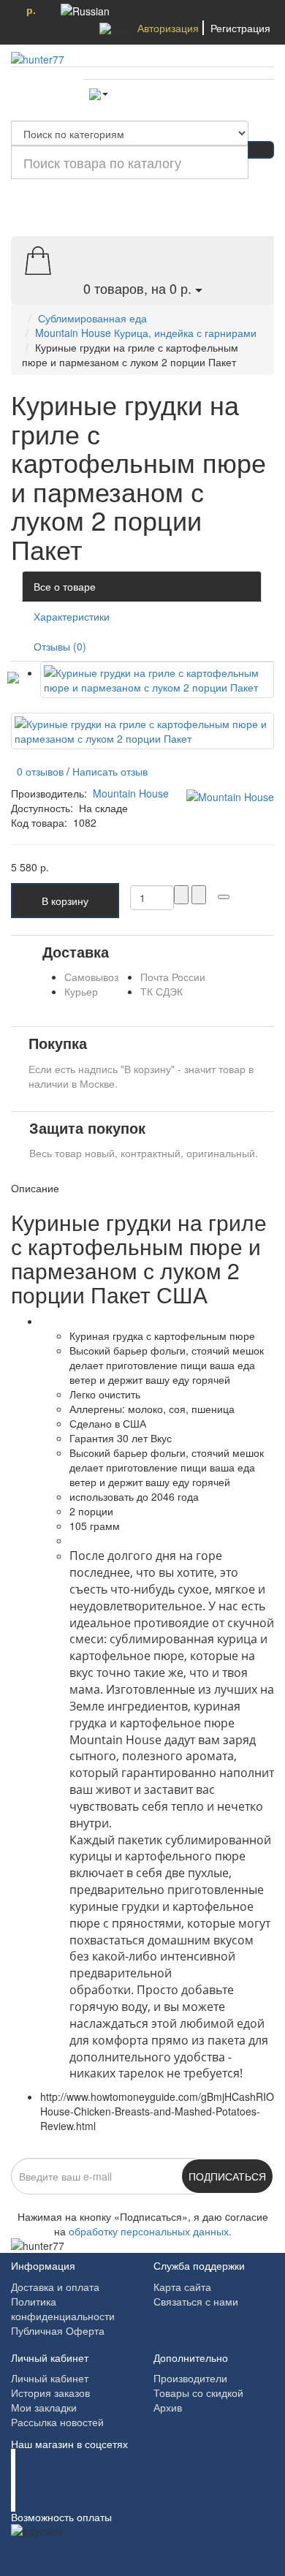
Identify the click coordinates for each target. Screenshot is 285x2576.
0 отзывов (37, 771)
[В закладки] (224, 897)
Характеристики (72, 616)
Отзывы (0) (60, 646)
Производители (190, 2378)
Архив (168, 2407)
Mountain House (131, 793)
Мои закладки (44, 2407)
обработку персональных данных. (150, 2231)
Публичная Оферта (58, 2330)
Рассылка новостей (57, 2422)
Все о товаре (65, 586)
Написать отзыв (110, 771)
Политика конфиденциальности (63, 2308)
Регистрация (240, 28)
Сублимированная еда (92, 318)
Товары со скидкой (198, 2393)
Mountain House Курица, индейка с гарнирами (146, 333)
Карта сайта (182, 2287)
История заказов (50, 2393)
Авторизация (168, 28)
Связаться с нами (196, 2301)
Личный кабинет (50, 2378)
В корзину (65, 901)
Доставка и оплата (55, 2287)
